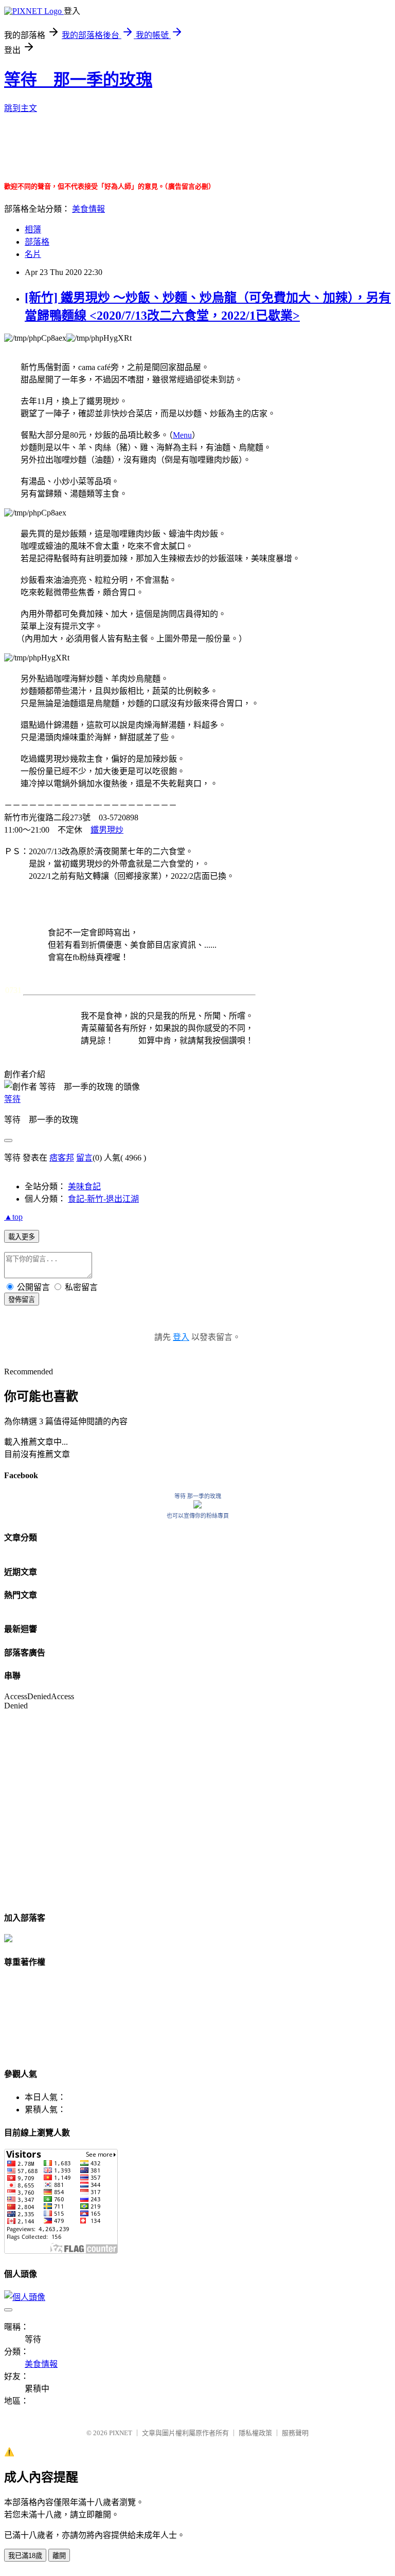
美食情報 (88, 209)
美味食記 (84, 1186)
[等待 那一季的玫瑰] (197, 1506)
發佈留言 (22, 1300)
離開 (59, 2556)
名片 (33, 254)
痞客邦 (62, 1158)
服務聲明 (295, 2433)
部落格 (37, 242)
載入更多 (22, 1237)
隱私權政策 (255, 2433)
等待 (12, 1099)
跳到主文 (21, 108)
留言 (84, 1158)
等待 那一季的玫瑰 (78, 80)
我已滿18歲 (25, 2556)
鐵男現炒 (107, 830)
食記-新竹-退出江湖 (103, 1199)
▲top (13, 1217)
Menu (182, 435)
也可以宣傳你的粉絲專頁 (198, 1516)
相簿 (33, 229)
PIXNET (121, 2433)
